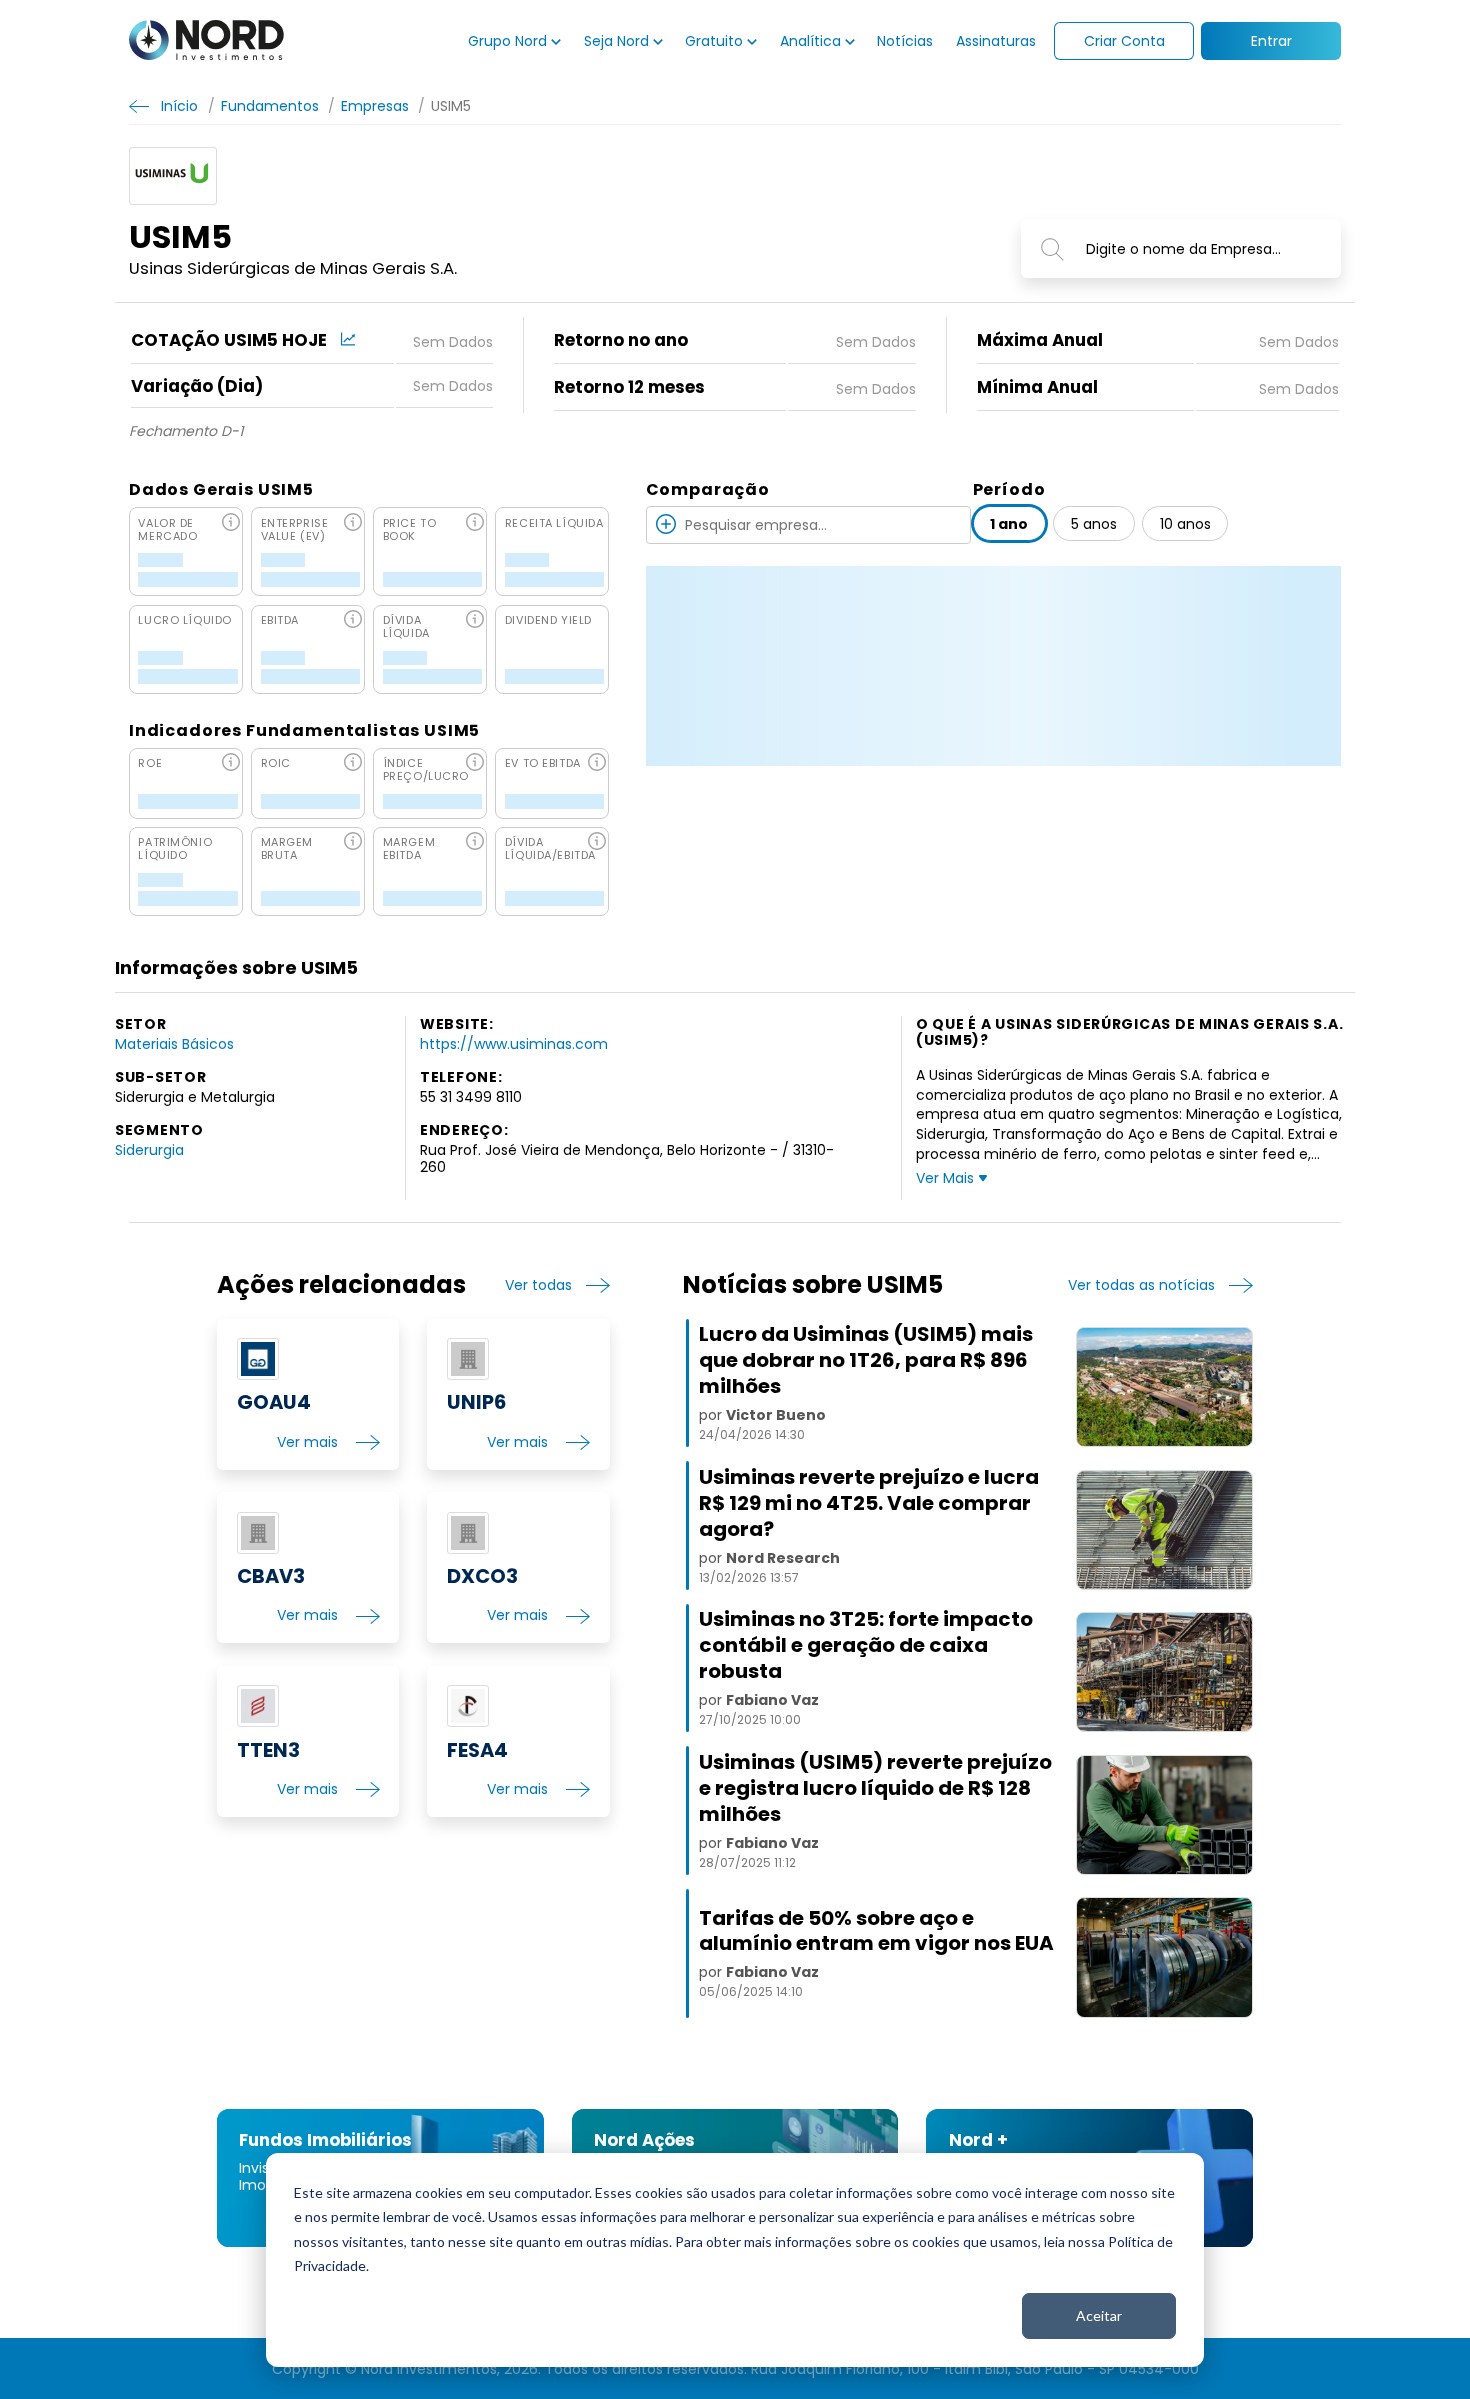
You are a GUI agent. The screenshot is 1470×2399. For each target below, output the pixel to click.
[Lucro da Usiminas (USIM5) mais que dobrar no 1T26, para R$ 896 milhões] (1164, 1387)
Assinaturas (996, 41)
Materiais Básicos (174, 1044)
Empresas (375, 105)
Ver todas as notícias (1141, 1285)
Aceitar (1099, 2315)
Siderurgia (149, 1150)
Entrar (1271, 41)
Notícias (905, 41)
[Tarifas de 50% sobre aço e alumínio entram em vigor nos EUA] (1164, 1957)
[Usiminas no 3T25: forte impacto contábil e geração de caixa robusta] (1164, 1672)
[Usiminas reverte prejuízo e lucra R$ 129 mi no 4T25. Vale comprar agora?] (1164, 1530)
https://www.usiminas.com (514, 1044)
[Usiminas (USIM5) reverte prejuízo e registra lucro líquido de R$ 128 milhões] (1164, 1815)
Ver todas (538, 1285)
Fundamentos (269, 105)
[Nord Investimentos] (206, 41)
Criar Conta (1124, 41)
